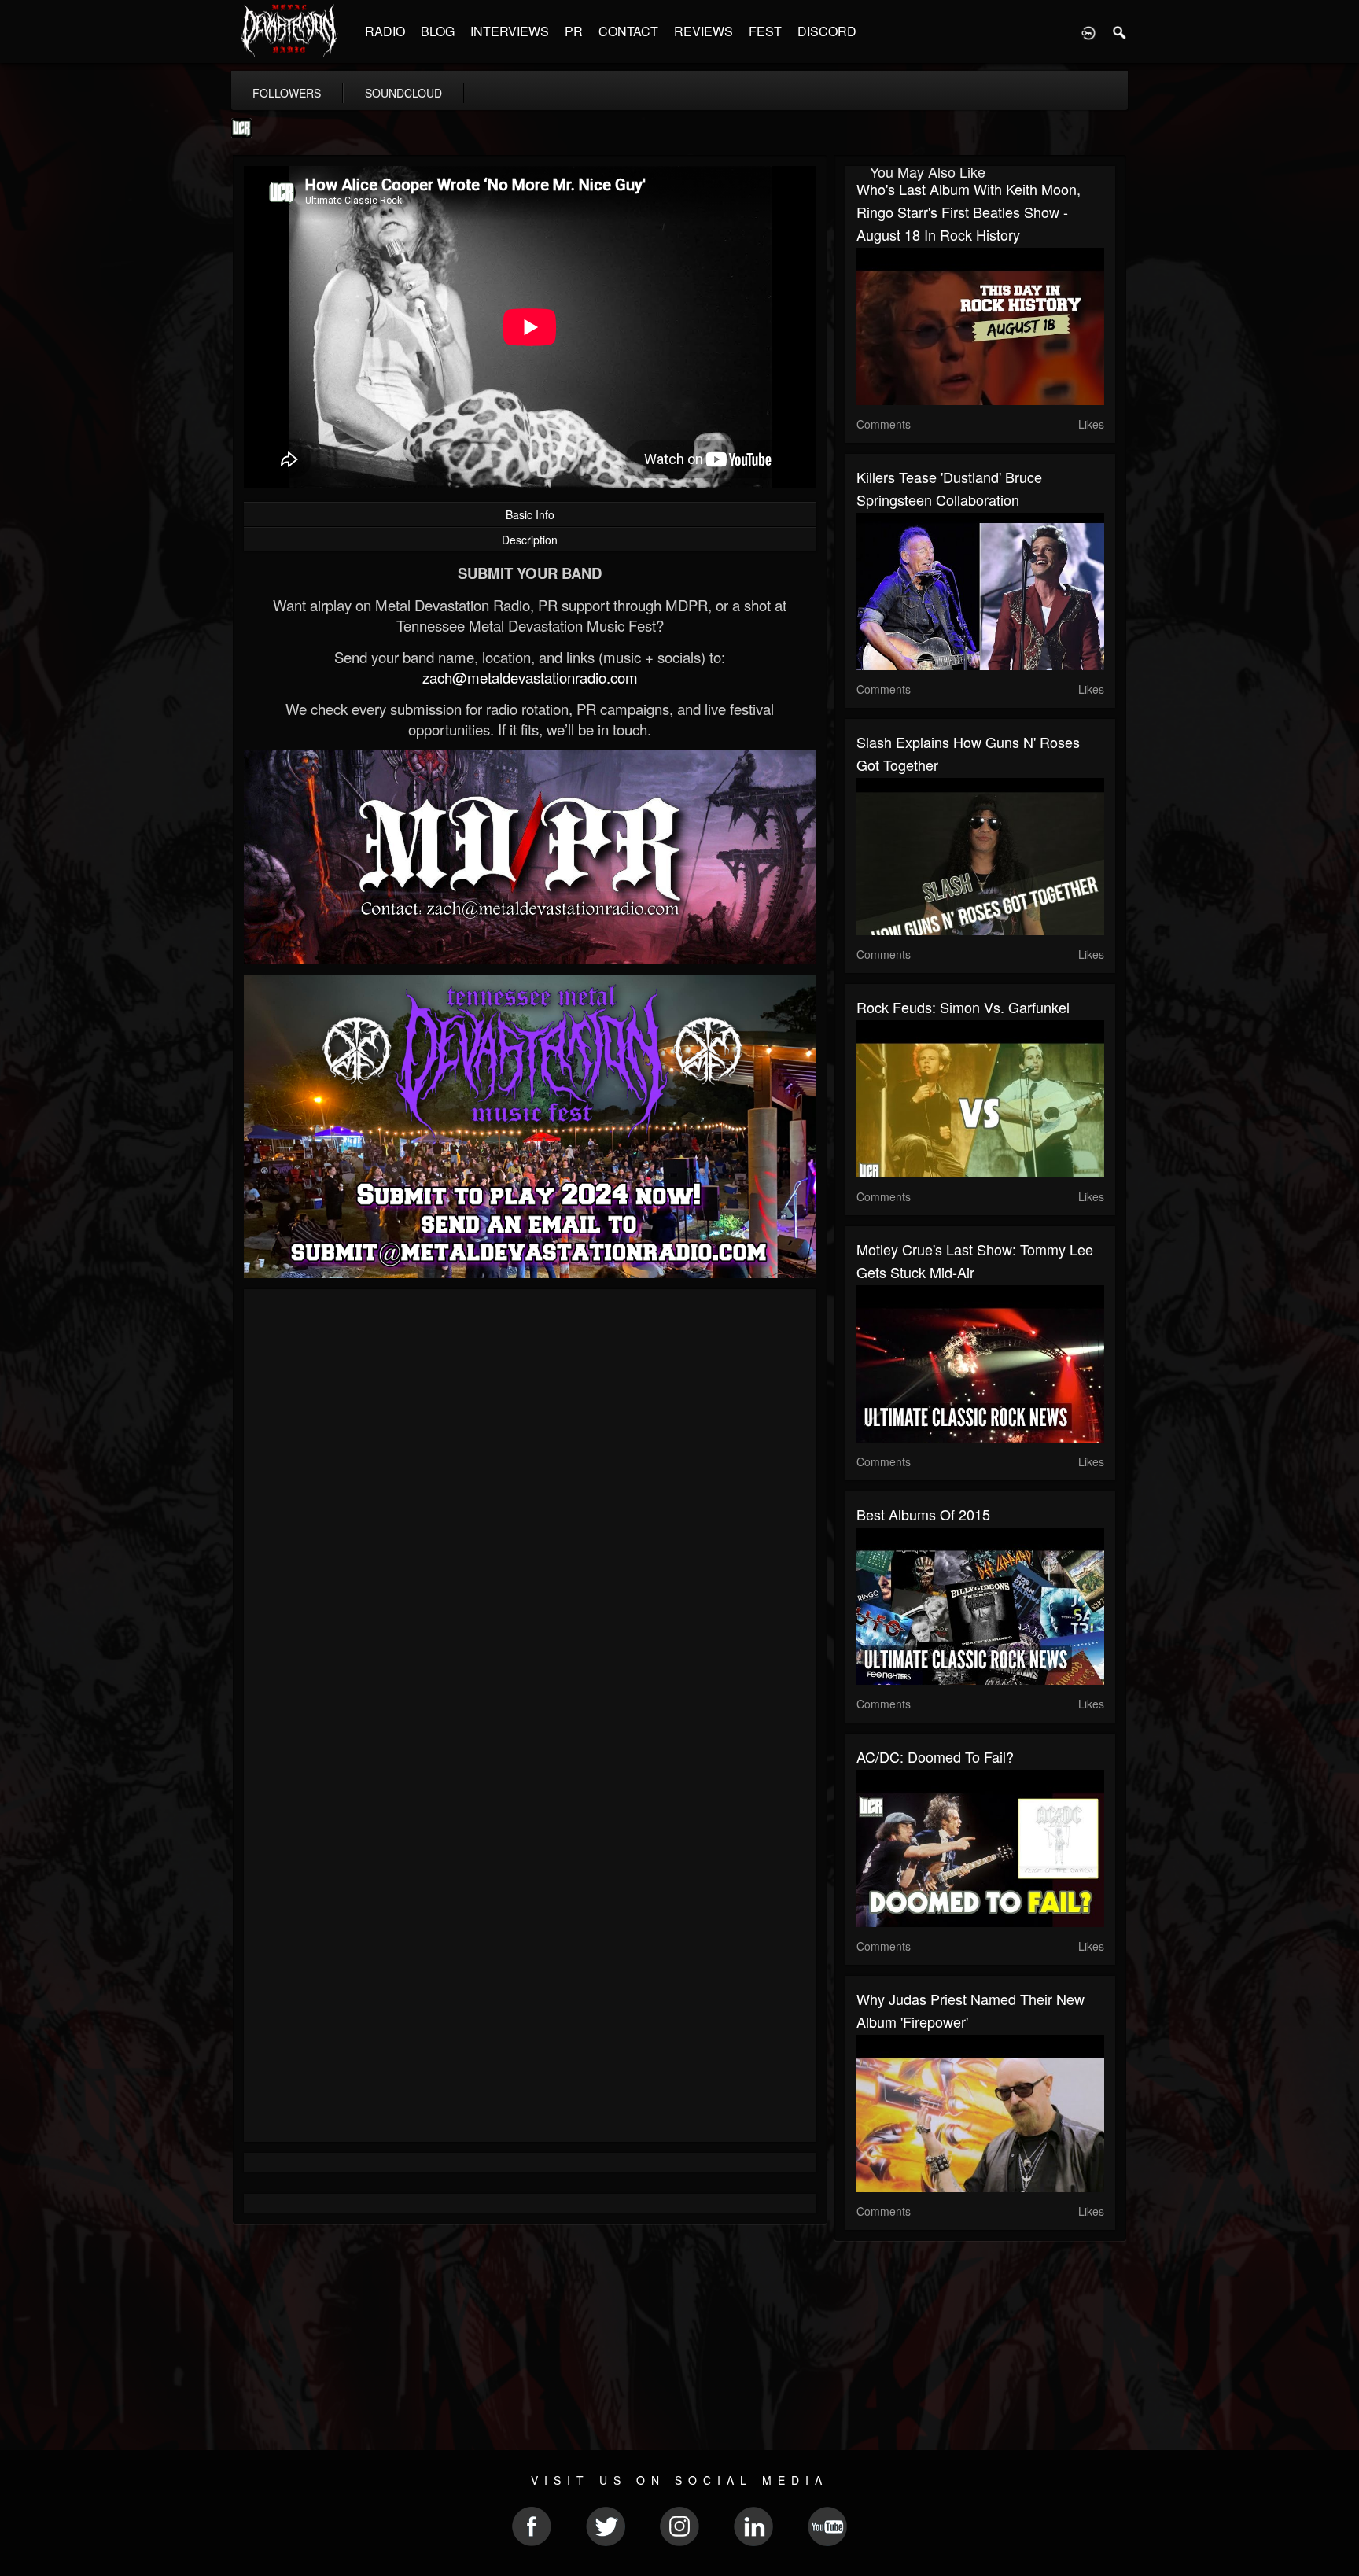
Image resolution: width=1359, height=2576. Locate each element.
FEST (765, 31)
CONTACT (628, 31)
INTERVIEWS (510, 31)
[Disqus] (530, 1511)
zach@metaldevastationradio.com (530, 677)
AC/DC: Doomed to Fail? (935, 1756)
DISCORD (827, 31)
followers (287, 93)
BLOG (438, 31)
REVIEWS (703, 31)
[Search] (1120, 31)
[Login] (1088, 31)
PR (574, 31)
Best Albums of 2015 (923, 1514)
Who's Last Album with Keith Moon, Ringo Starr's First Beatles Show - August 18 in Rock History (969, 212)
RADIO (385, 31)
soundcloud (403, 93)
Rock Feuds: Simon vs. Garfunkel (963, 1007)
